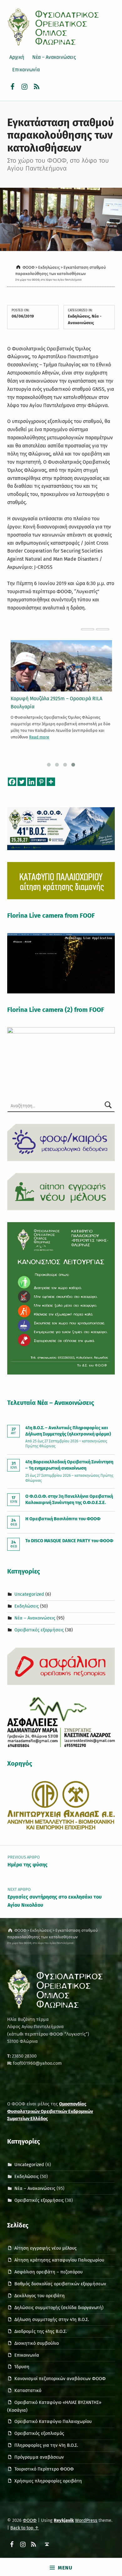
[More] (51, 782)
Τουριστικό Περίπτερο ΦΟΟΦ (44, 2469)
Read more (48, 729)
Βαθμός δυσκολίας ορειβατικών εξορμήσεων (60, 2284)
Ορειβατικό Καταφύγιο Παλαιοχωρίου (53, 2421)
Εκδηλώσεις (79, 316)
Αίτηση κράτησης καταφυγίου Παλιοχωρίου (59, 2260)
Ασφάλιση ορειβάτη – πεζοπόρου (48, 2272)
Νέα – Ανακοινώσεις (54, 57)
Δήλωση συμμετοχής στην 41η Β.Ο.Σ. (52, 2319)
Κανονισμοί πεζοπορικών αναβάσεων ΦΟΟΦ (60, 2379)
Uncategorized (29, 1594)
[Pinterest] (41, 782)
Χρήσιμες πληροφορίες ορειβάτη (48, 2481)
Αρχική (17, 57)
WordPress (86, 2520)
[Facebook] (12, 782)
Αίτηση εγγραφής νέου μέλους (46, 2248)
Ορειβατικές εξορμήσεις (39, 1630)
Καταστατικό (28, 2390)
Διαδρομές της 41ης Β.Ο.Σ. (41, 2331)
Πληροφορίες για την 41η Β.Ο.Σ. (46, 2445)
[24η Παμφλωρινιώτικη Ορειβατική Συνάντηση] (61, 666)
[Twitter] (22, 782)
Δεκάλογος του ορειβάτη (40, 2296)
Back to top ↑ (25, 2528)
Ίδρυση (22, 2367)
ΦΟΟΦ (30, 2520)
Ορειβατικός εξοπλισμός (39, 2433)
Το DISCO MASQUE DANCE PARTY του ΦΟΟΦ (69, 1541)
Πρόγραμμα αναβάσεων (39, 2457)
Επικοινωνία (26, 70)
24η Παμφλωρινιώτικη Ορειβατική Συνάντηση (61, 699)
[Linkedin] (31, 782)
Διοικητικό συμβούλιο (37, 2343)
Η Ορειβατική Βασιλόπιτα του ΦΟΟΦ (63, 1519)
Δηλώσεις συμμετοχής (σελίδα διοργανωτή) (59, 2308)
